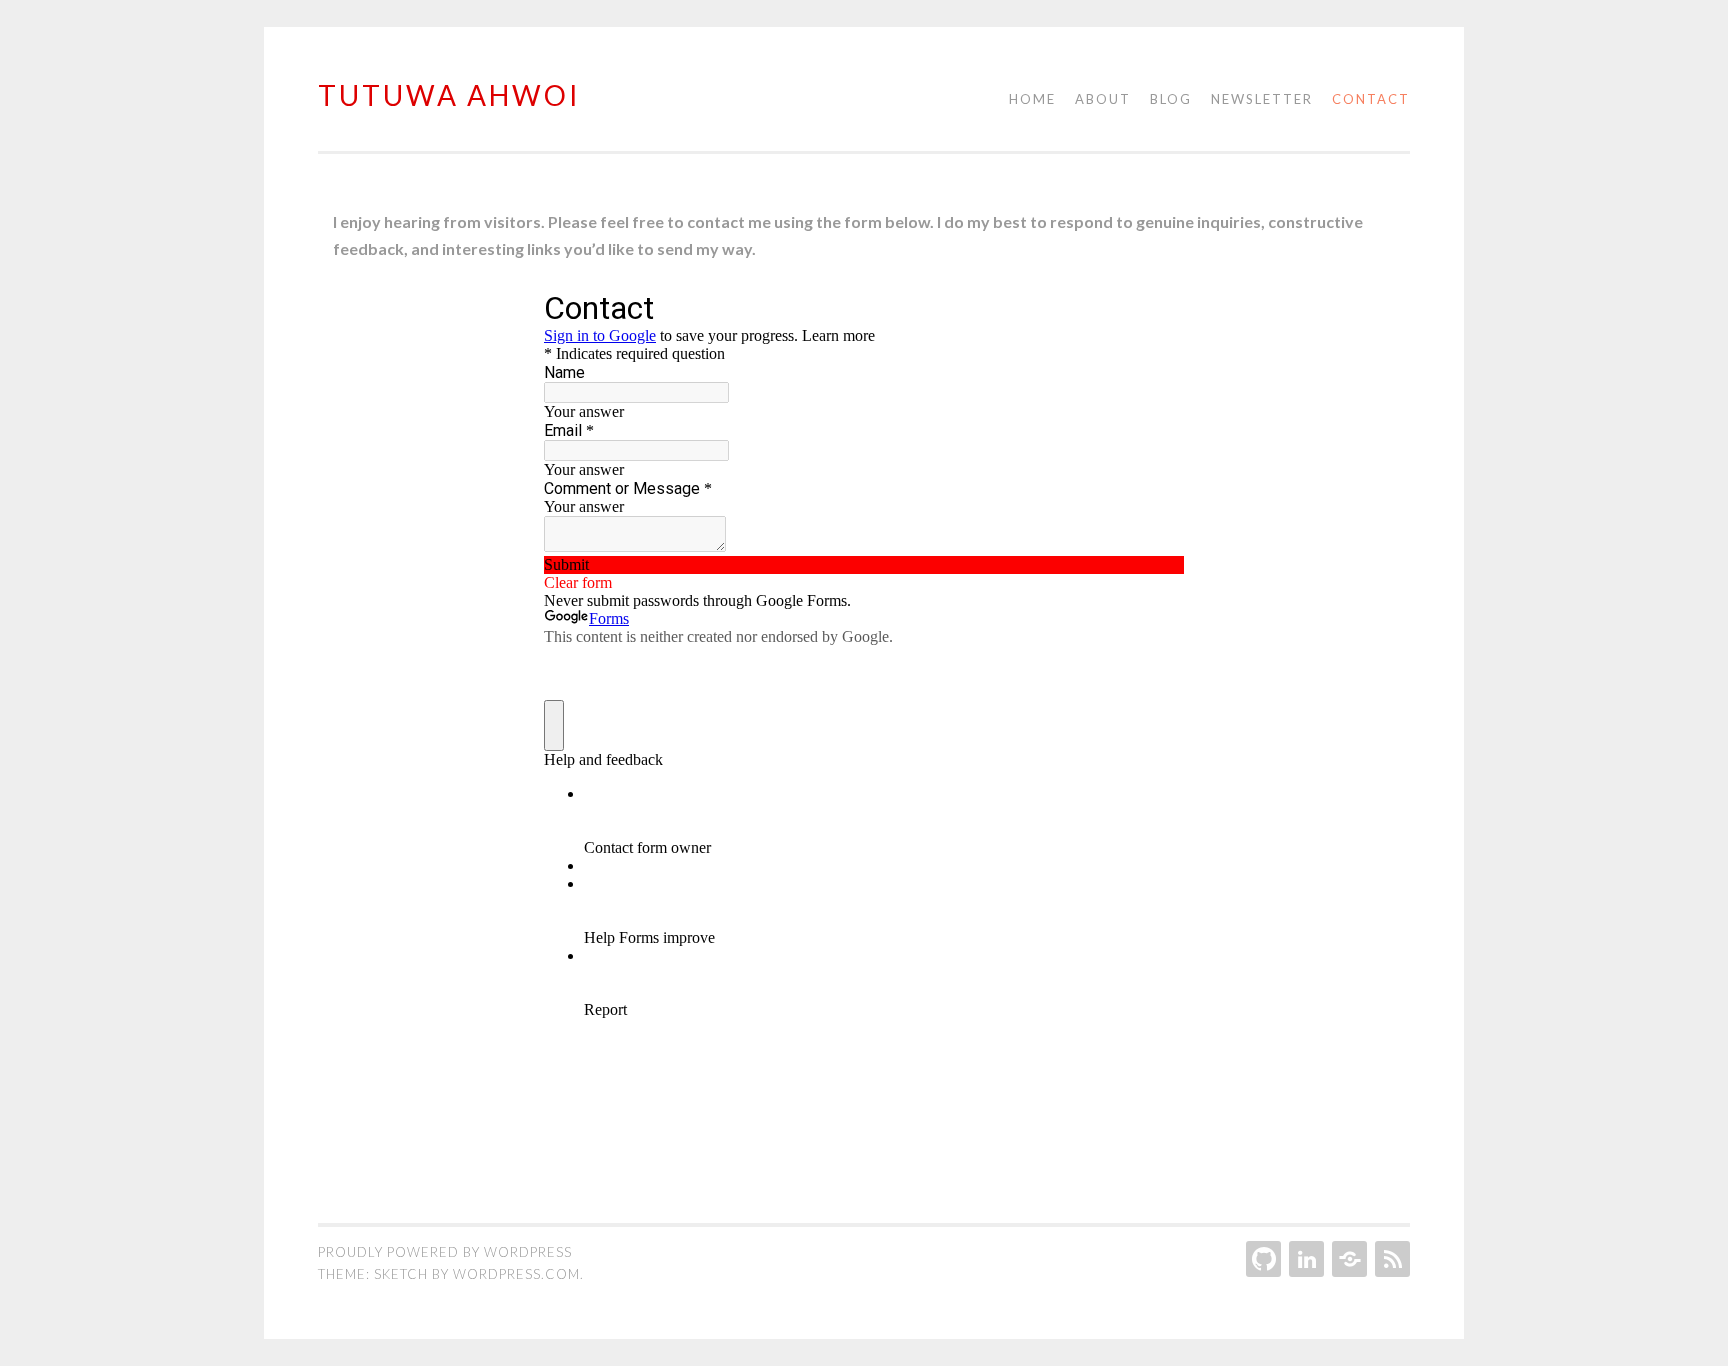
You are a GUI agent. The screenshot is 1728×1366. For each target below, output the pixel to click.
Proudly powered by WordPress (445, 1252)
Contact (1371, 99)
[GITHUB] (1261, 1259)
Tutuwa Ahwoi (449, 95)
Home (1032, 99)
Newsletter (1262, 99)
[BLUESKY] (1347, 1259)
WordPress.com (516, 1274)
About (1103, 99)
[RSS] (1390, 1259)
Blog (1171, 99)
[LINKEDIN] (1304, 1259)
